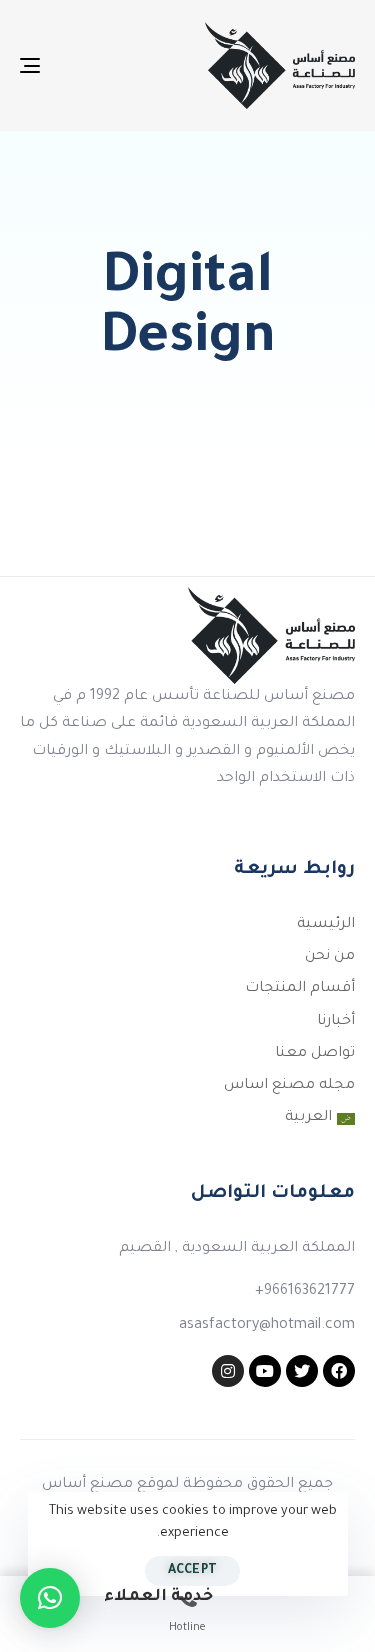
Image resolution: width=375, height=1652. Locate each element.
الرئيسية (326, 925)
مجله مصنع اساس (289, 1086)
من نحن (330, 957)
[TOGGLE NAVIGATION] (76, 65)
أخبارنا (336, 1022)
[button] (50, 1598)
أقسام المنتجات (300, 989)
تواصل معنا (315, 1054)
